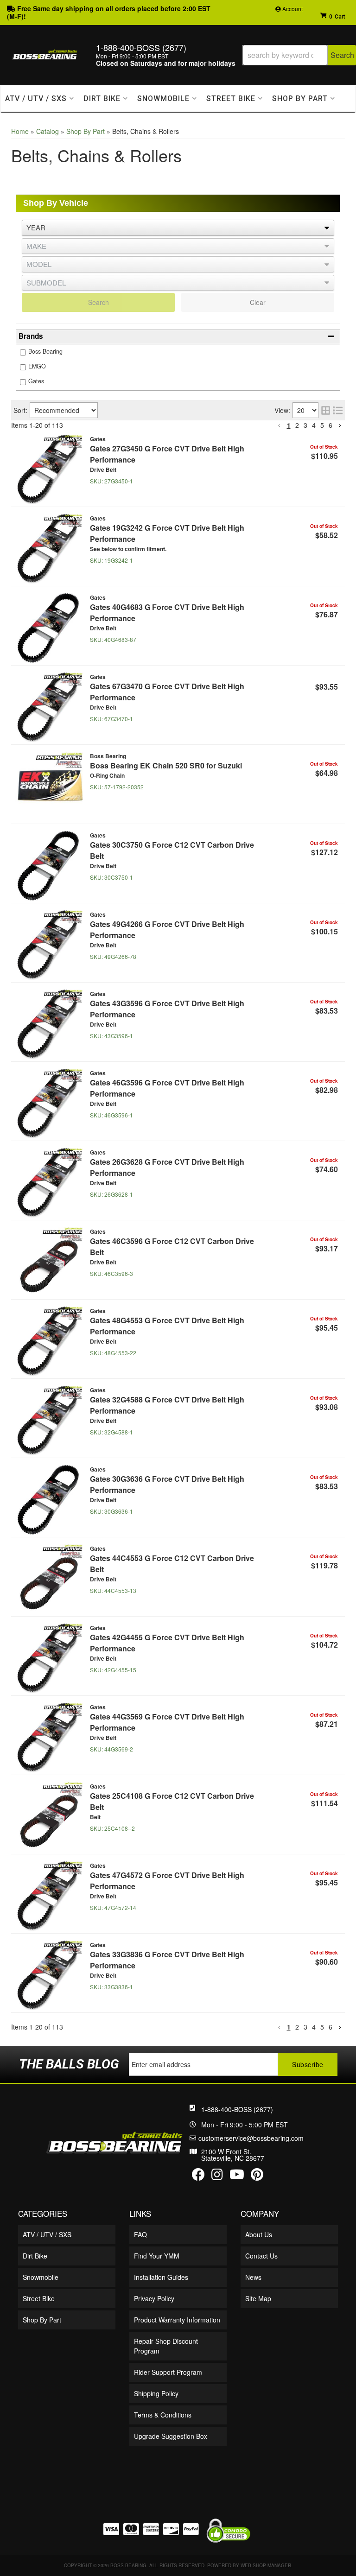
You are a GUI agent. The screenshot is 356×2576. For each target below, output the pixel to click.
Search (99, 302)
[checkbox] (23, 352)
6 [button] (331, 425)
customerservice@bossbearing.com (251, 2138)
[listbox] (178, 264)
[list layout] (338, 410)
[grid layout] (326, 410)
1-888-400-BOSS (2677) (237, 2109)
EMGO (37, 366)
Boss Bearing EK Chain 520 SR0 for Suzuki (166, 765)
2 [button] (297, 425)
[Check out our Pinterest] (257, 2176)
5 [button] (322, 425)
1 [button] (289, 425)
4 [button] (314, 425)
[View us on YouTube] (237, 2176)
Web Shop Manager (266, 2565)
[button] (178, 337)
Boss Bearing (45, 351)
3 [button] (305, 425)
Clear (258, 302)
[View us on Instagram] (217, 2176)
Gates (36, 381)
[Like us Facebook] (198, 2176)
